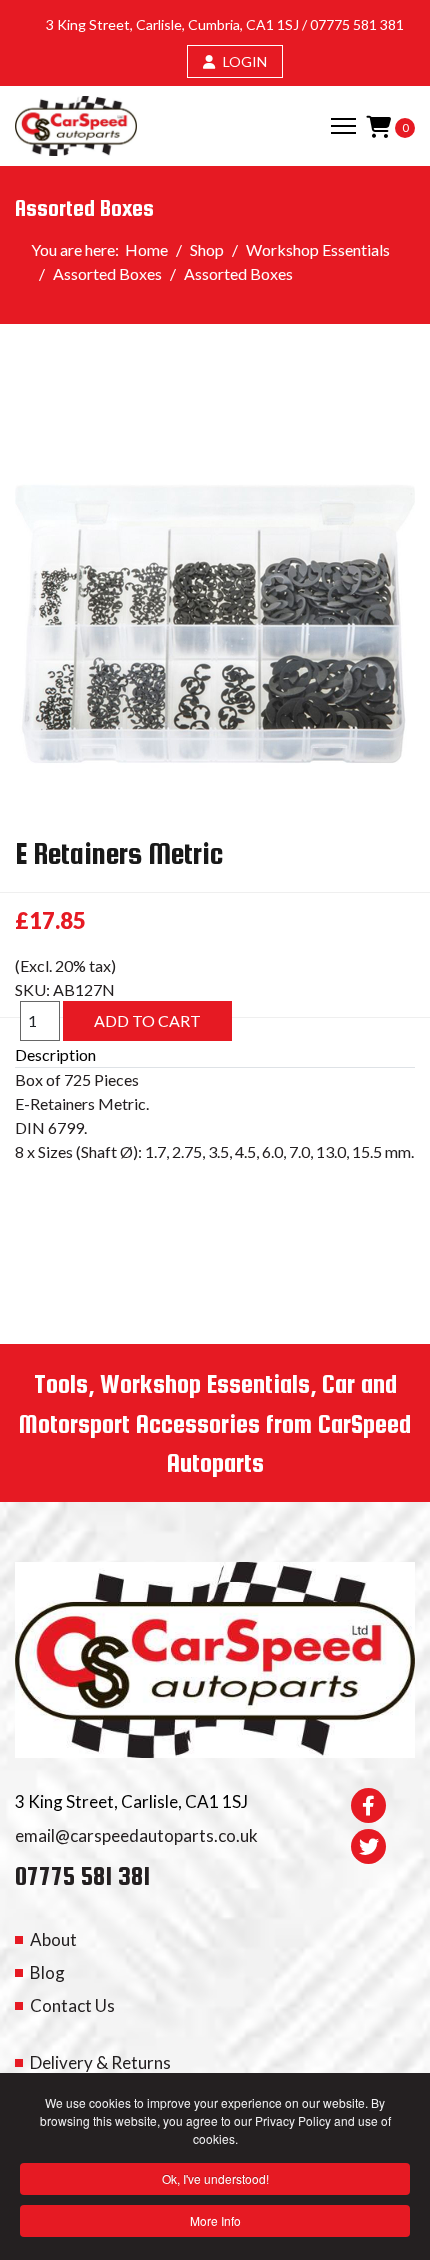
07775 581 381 (357, 24)
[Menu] (343, 126)
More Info (215, 2220)
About (53, 1939)
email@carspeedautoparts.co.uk (136, 1835)
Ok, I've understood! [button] (215, 2178)
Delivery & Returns (100, 2062)
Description (55, 1054)
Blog (47, 1972)
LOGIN (243, 61)
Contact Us (72, 2005)
